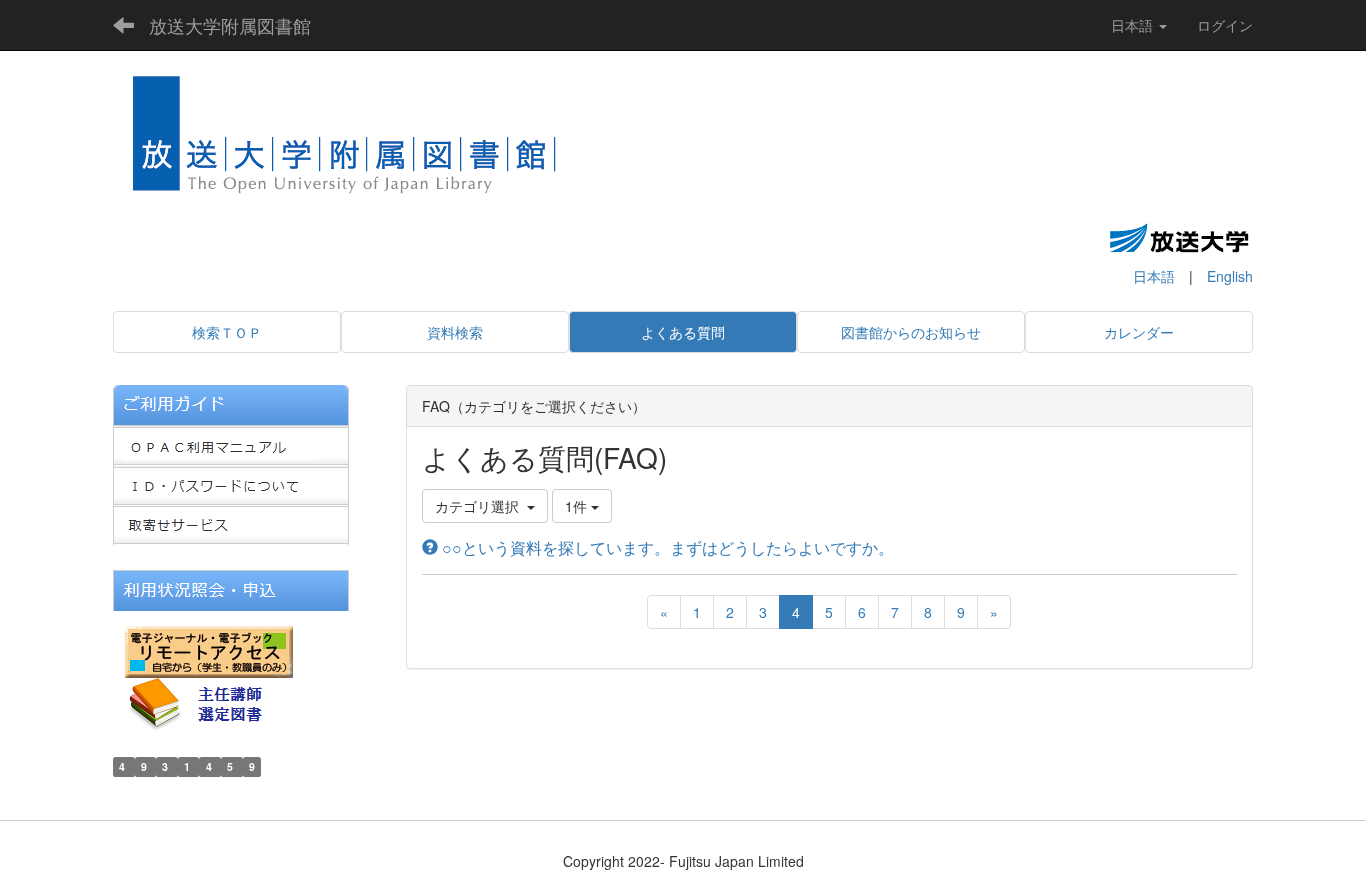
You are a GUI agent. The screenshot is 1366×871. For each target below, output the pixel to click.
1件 (578, 506)
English (1230, 276)
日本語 (1154, 276)
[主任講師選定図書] (213, 701)
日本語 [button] (1134, 25)
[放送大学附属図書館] (345, 141)
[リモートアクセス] (209, 649)
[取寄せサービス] (231, 523)
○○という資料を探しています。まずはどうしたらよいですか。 (666, 547)
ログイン (1225, 25)
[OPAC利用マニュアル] (231, 443)
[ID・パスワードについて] (231, 483)
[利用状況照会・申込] (231, 588)
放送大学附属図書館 (230, 25)
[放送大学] (1179, 237)
